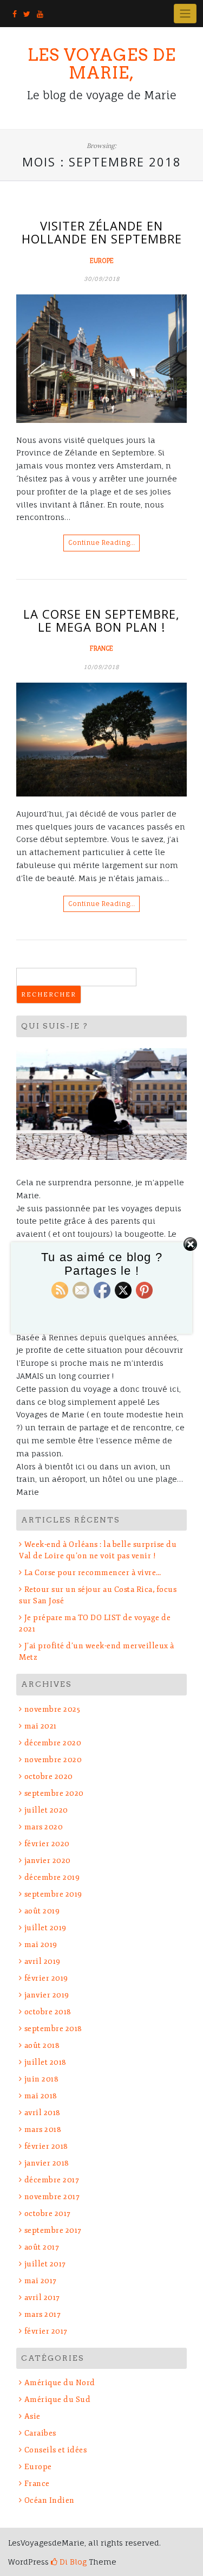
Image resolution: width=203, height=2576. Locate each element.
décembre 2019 (52, 1877)
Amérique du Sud (57, 2400)
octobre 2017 (48, 2214)
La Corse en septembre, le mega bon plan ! (101, 620)
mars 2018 (43, 2129)
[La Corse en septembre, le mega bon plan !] (101, 740)
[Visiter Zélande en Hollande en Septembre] (101, 358)
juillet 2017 (45, 2264)
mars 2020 (44, 1827)
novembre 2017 (52, 2197)
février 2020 (47, 1844)
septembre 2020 (54, 1793)
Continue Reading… (101, 542)
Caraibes (40, 2433)
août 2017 (42, 2247)
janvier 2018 (47, 2163)
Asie (32, 2416)
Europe (102, 261)
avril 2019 (42, 1961)
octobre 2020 (49, 1777)
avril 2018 (42, 2113)
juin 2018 (41, 2079)
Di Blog (72, 2562)
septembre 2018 (53, 2029)
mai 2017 (41, 2281)
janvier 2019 (47, 1995)
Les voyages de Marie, (102, 64)
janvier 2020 (48, 1861)
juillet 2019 (45, 1928)
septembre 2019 (53, 1894)
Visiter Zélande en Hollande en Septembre (102, 232)
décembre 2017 (52, 2180)
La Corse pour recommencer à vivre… (93, 1573)
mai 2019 (41, 1945)
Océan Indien (50, 2500)
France (101, 648)
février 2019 (46, 1978)
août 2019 (42, 1911)
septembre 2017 (53, 2230)
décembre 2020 (53, 1743)
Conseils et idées (55, 2450)
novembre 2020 (53, 1760)
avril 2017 (42, 2298)
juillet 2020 (46, 1810)
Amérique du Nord (60, 2383)
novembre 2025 (52, 1709)
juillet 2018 (45, 2062)
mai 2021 (41, 1726)
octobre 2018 (48, 2012)
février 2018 (46, 2146)
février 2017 (46, 2331)
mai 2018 (41, 2096)
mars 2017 (42, 2314)
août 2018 (42, 2045)
